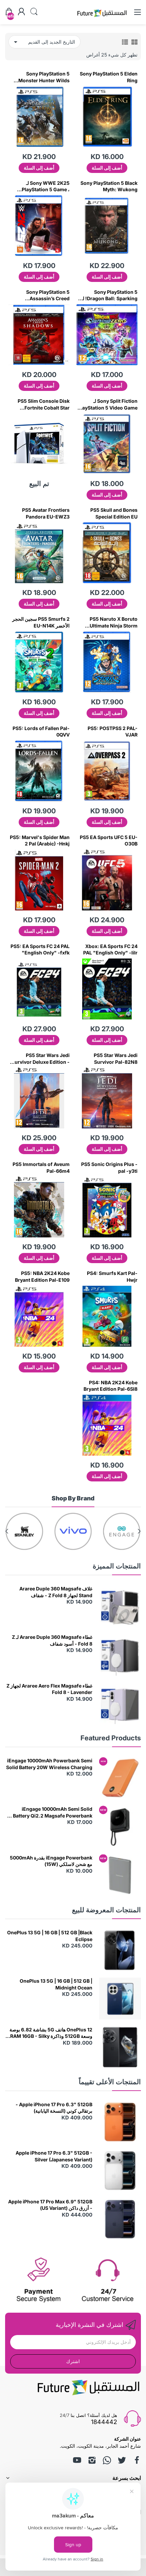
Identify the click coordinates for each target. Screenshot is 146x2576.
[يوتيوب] (77, 2460)
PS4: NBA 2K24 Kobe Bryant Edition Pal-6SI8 (111, 1386)
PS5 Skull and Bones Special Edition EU (114, 513)
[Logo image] (122, 1531)
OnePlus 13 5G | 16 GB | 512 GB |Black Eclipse (50, 1936)
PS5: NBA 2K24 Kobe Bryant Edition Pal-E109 (42, 1276)
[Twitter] (122, 2460)
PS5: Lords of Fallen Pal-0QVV (41, 732)
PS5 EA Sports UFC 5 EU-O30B (109, 841)
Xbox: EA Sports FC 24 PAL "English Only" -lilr (110, 950)
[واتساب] (107, 2460)
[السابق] (7, 1531)
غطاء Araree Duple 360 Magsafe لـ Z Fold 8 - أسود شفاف (52, 1640)
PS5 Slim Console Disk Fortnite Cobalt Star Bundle (44, 404)
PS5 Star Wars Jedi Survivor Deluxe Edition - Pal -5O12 (41, 1059)
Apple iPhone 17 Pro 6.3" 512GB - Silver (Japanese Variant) (54, 2156)
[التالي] (139, 1531)
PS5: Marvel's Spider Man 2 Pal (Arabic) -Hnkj (40, 841)
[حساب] (21, 12)
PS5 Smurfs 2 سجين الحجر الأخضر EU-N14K (41, 622)
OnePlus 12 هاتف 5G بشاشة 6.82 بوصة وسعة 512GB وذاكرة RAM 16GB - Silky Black (51, 2033)
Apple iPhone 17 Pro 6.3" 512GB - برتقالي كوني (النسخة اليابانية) (54, 2108)
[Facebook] (137, 2460)
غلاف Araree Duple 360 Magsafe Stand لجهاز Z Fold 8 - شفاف (56, 1592)
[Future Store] (102, 18)
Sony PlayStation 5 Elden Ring (109, 77)
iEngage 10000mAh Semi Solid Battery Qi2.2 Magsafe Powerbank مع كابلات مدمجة (50, 1812)
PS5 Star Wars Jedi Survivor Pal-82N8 (116, 1059)
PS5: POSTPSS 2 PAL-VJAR (113, 732)
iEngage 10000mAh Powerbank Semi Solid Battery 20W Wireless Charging (49, 1764)
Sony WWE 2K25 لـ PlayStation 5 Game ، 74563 (46, 186)
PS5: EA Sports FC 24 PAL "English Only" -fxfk (40, 950)
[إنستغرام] (92, 2460)
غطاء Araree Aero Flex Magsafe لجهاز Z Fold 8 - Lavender (49, 1689)
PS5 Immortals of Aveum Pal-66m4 (41, 1168)
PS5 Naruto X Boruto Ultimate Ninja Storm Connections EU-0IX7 (112, 622)
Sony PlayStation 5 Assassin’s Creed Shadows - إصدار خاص (45, 295)
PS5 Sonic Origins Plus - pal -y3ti (109, 1168)
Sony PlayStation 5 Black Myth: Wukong (109, 186)
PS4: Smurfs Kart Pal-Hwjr (112, 1276)
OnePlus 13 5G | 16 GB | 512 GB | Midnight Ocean (56, 1984)
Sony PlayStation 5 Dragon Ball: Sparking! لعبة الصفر (107, 295)
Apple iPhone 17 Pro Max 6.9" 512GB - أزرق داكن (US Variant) (50, 2205)
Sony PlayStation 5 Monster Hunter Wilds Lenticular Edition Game (42, 77)
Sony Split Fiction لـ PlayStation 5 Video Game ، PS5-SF (108, 404)
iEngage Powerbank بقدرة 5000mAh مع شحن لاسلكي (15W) (51, 1861)
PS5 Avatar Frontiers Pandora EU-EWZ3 (46, 513)
